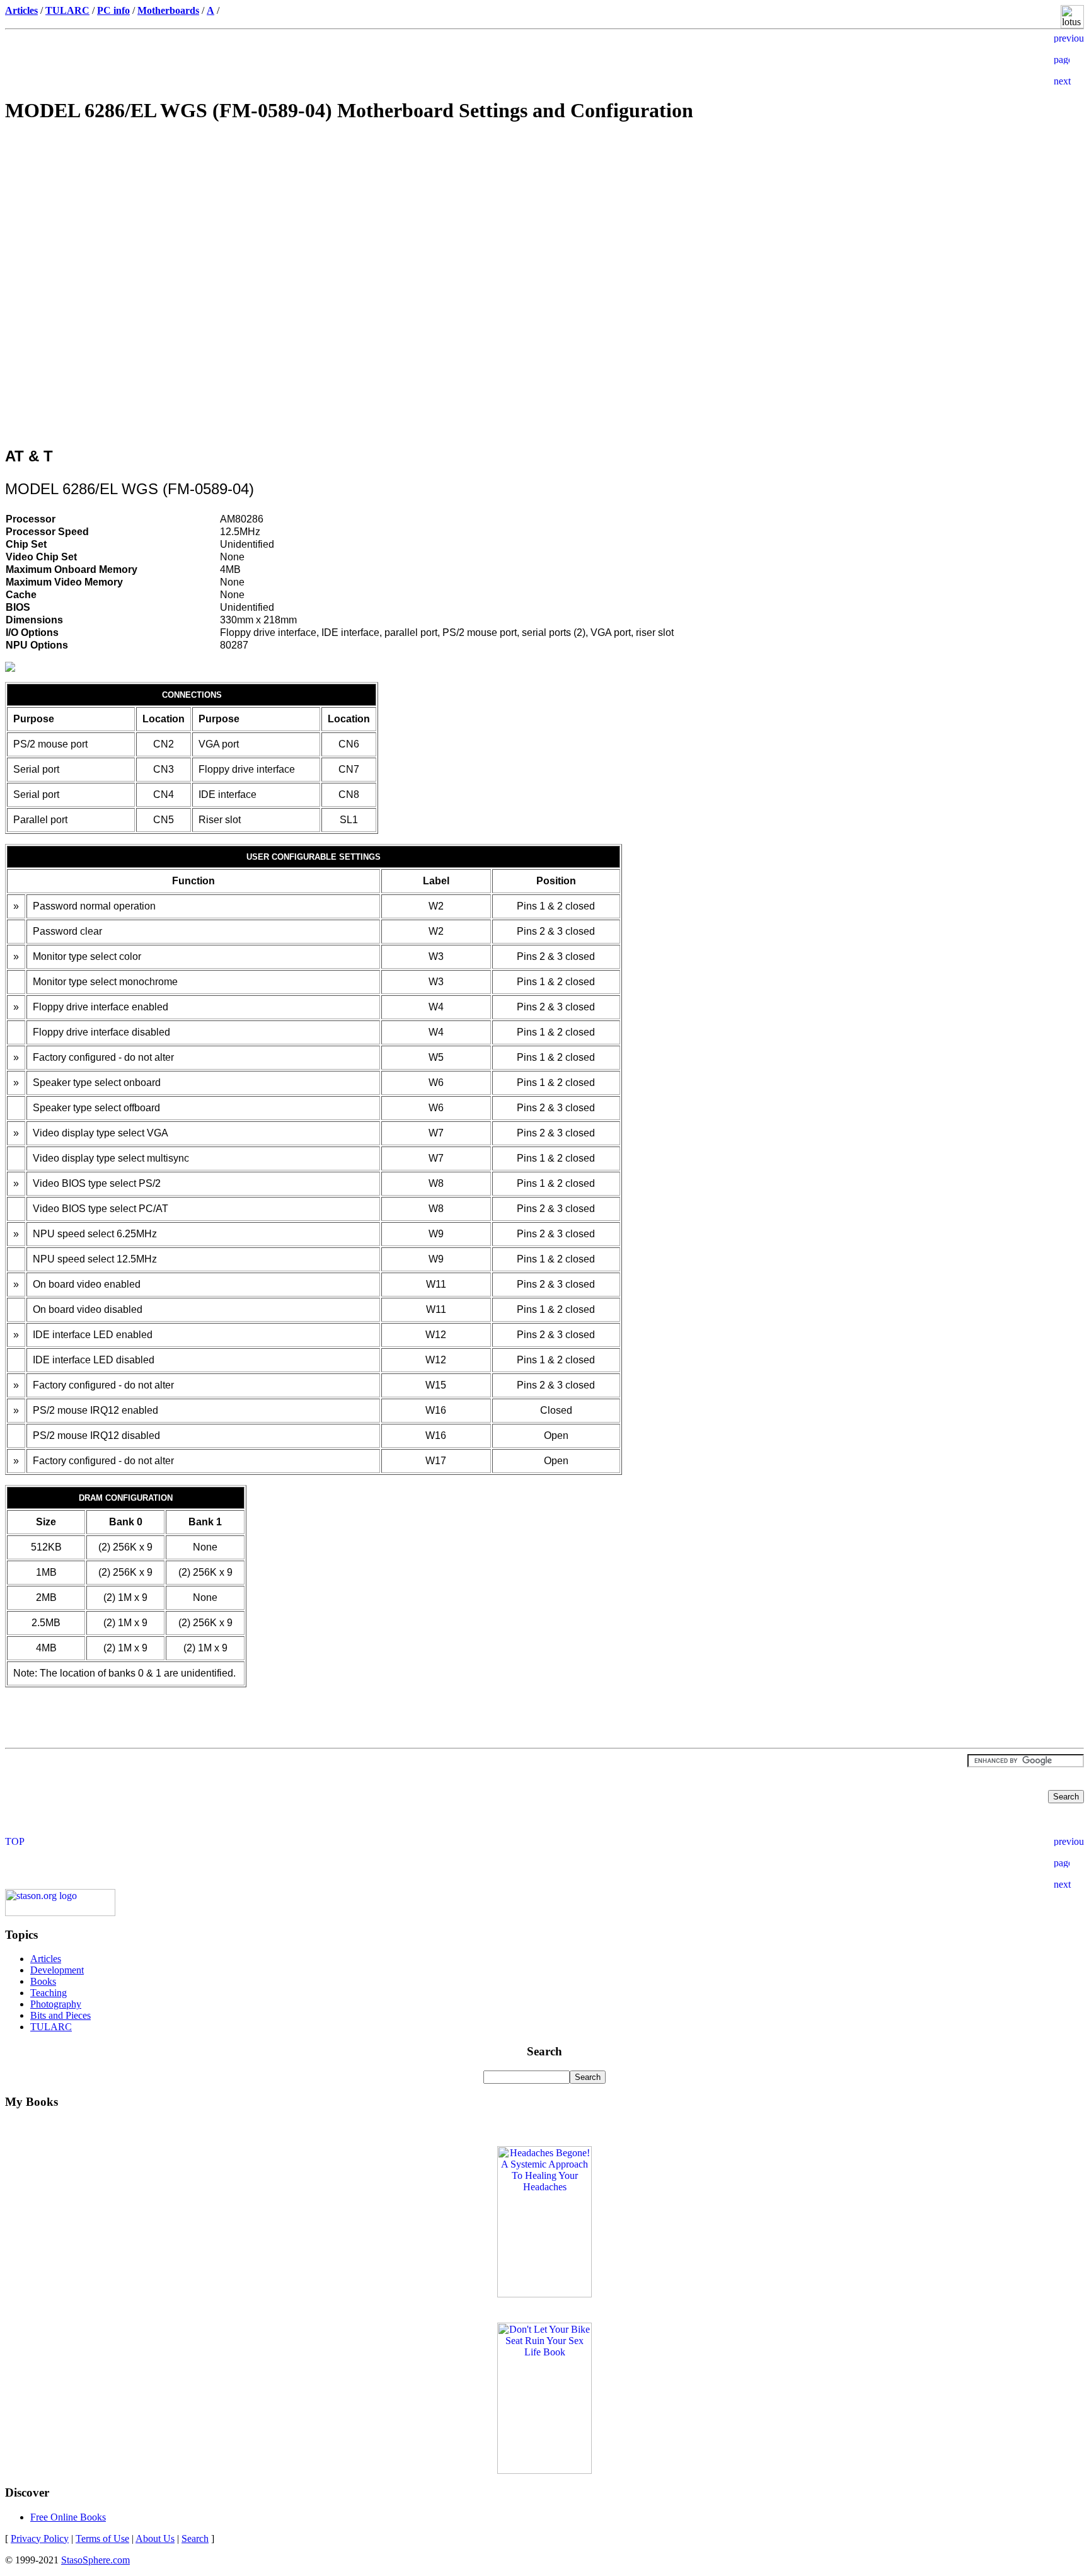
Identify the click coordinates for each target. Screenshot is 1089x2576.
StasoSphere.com (95, 2560)
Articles (46, 1959)
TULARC (51, 2027)
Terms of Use (102, 2538)
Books (43, 1981)
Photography (56, 2004)
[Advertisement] (544, 224)
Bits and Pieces (60, 2015)
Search (195, 2538)
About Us (155, 2538)
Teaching (49, 1993)
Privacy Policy (40, 2538)
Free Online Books (68, 2517)
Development (57, 1970)
